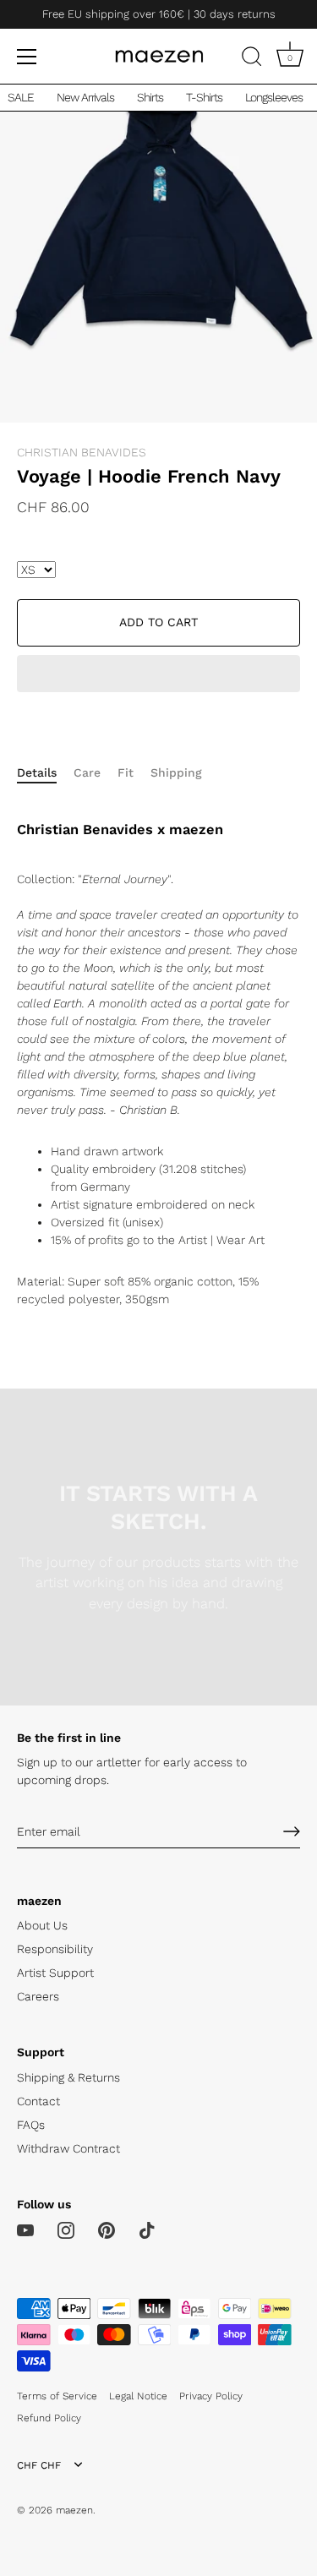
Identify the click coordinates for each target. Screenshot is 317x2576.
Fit (126, 772)
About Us (42, 1925)
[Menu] (27, 57)
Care (87, 772)
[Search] (252, 59)
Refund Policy (49, 2418)
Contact (38, 2101)
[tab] (45, 773)
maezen (74, 2510)
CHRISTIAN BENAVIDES (82, 452)
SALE (21, 97)
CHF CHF (39, 2465)
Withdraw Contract (68, 2148)
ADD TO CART (158, 622)
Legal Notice (138, 2396)
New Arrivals (85, 97)
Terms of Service (57, 2396)
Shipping (176, 772)
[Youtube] (25, 2229)
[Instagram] (66, 2229)
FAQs (31, 2125)
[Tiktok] (147, 2229)
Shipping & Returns (68, 2077)
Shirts (150, 97)
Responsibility (55, 1949)
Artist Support (55, 1973)
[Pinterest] (107, 2229)
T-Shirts (204, 97)
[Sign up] (292, 1831)
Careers (38, 1996)
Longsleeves (274, 97)
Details (37, 772)
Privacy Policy (211, 2396)
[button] (158, 675)
